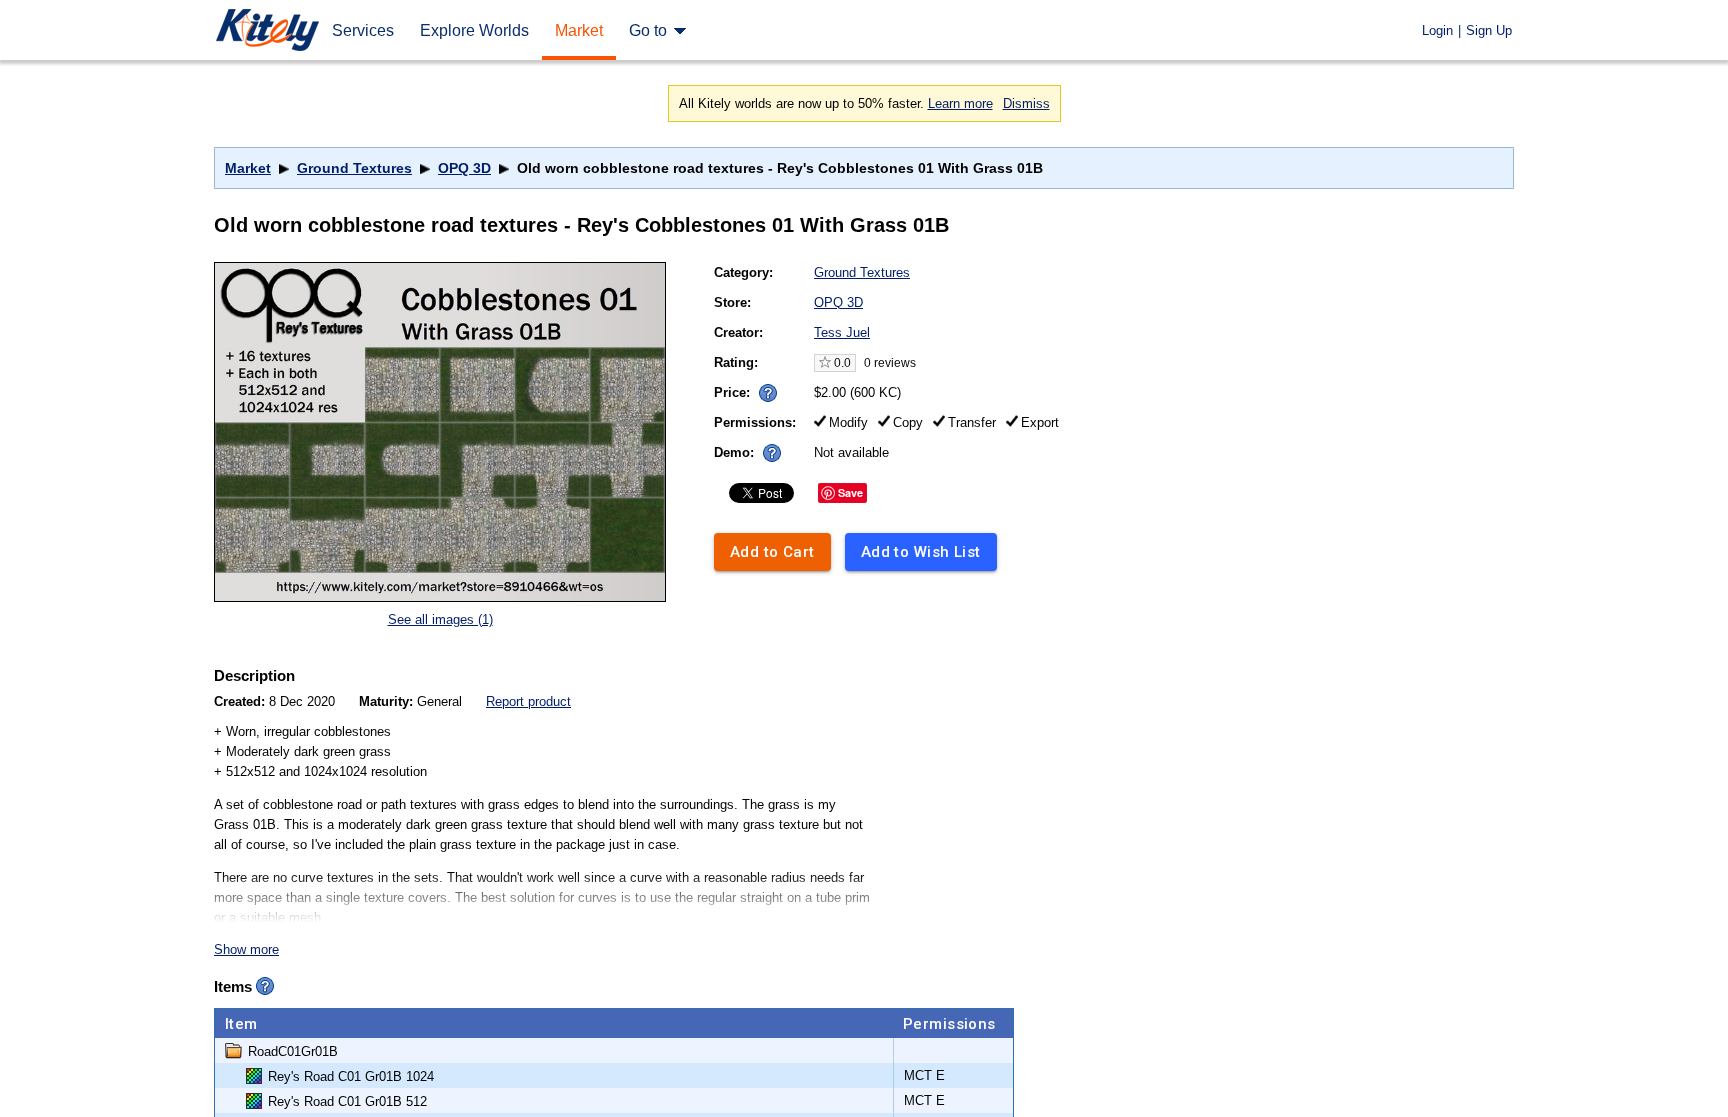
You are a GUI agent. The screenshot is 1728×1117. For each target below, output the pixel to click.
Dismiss (1026, 103)
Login (1437, 30)
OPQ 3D (464, 168)
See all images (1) (440, 619)
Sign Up (1489, 30)
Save (850, 492)
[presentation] (763, 387)
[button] (768, 393)
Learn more (960, 103)
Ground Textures (354, 168)
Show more (246, 949)
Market (248, 168)
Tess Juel (842, 332)
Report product (528, 701)
